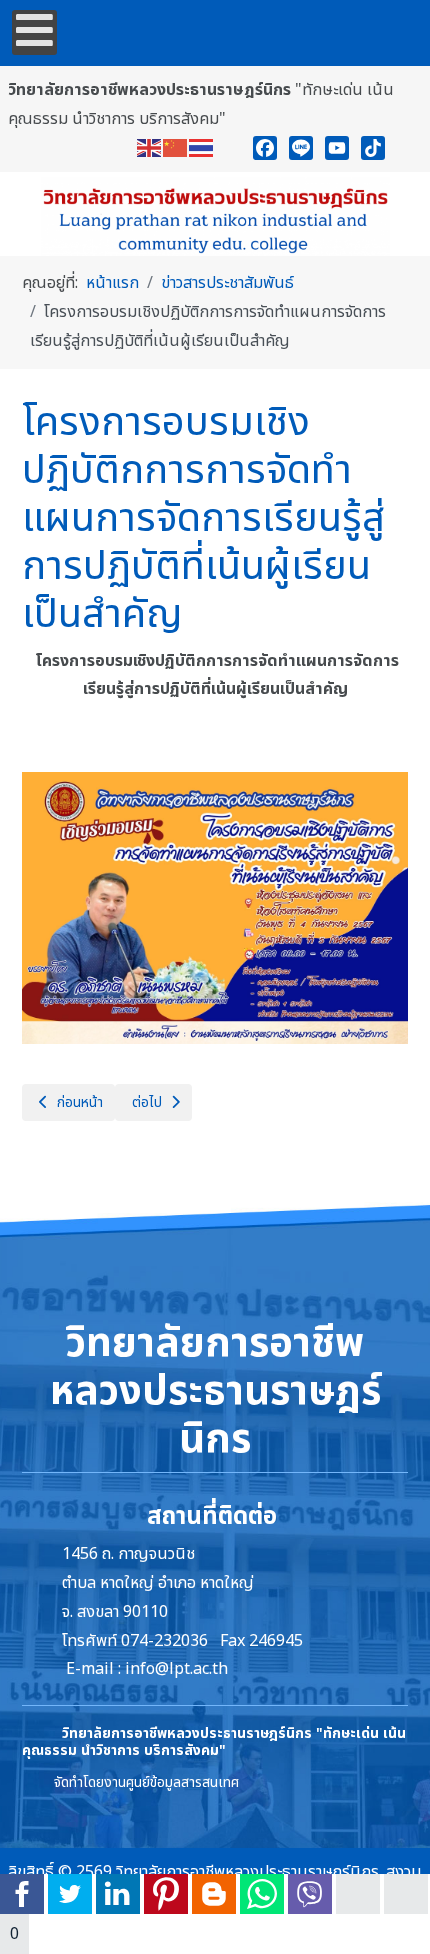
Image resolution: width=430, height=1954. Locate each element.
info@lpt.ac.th (176, 1669)
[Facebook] (265, 148)
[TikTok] (373, 148)
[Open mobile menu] (34, 32)
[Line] (301, 148)
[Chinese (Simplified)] (176, 148)
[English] (150, 148)
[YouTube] (337, 148)
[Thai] (202, 148)
